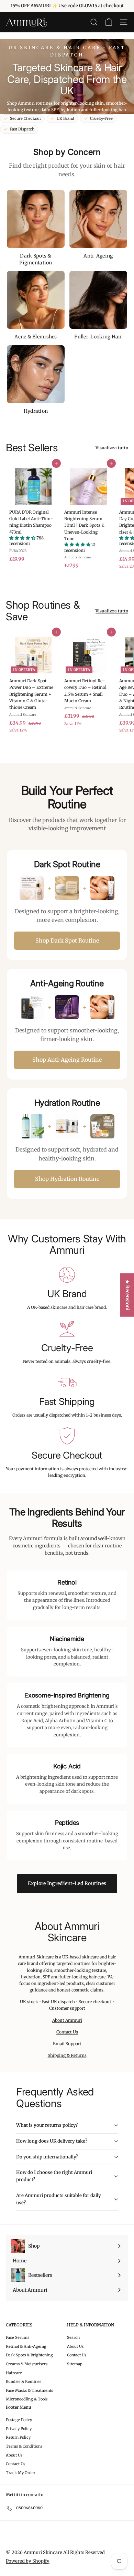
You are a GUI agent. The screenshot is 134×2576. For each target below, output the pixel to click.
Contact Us (67, 2032)
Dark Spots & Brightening (29, 2355)
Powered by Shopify (28, 2561)
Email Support (67, 2044)
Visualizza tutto (112, 448)
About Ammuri (67, 2020)
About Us (75, 2346)
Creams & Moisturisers (27, 2364)
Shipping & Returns (67, 2055)
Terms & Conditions (24, 2446)
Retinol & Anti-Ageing (26, 2346)
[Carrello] (109, 22)
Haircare (14, 2373)
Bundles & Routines (24, 2382)
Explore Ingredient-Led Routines (67, 1883)
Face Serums (18, 2337)
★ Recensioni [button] (127, 1295)
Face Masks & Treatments (29, 2390)
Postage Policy (19, 2420)
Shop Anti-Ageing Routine (67, 1060)
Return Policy (18, 2437)
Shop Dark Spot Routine (67, 940)
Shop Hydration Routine (67, 1179)
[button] (23, 538)
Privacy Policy (19, 2429)
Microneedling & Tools (27, 2399)
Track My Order (21, 2473)
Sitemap (75, 2364)
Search (73, 2337)
